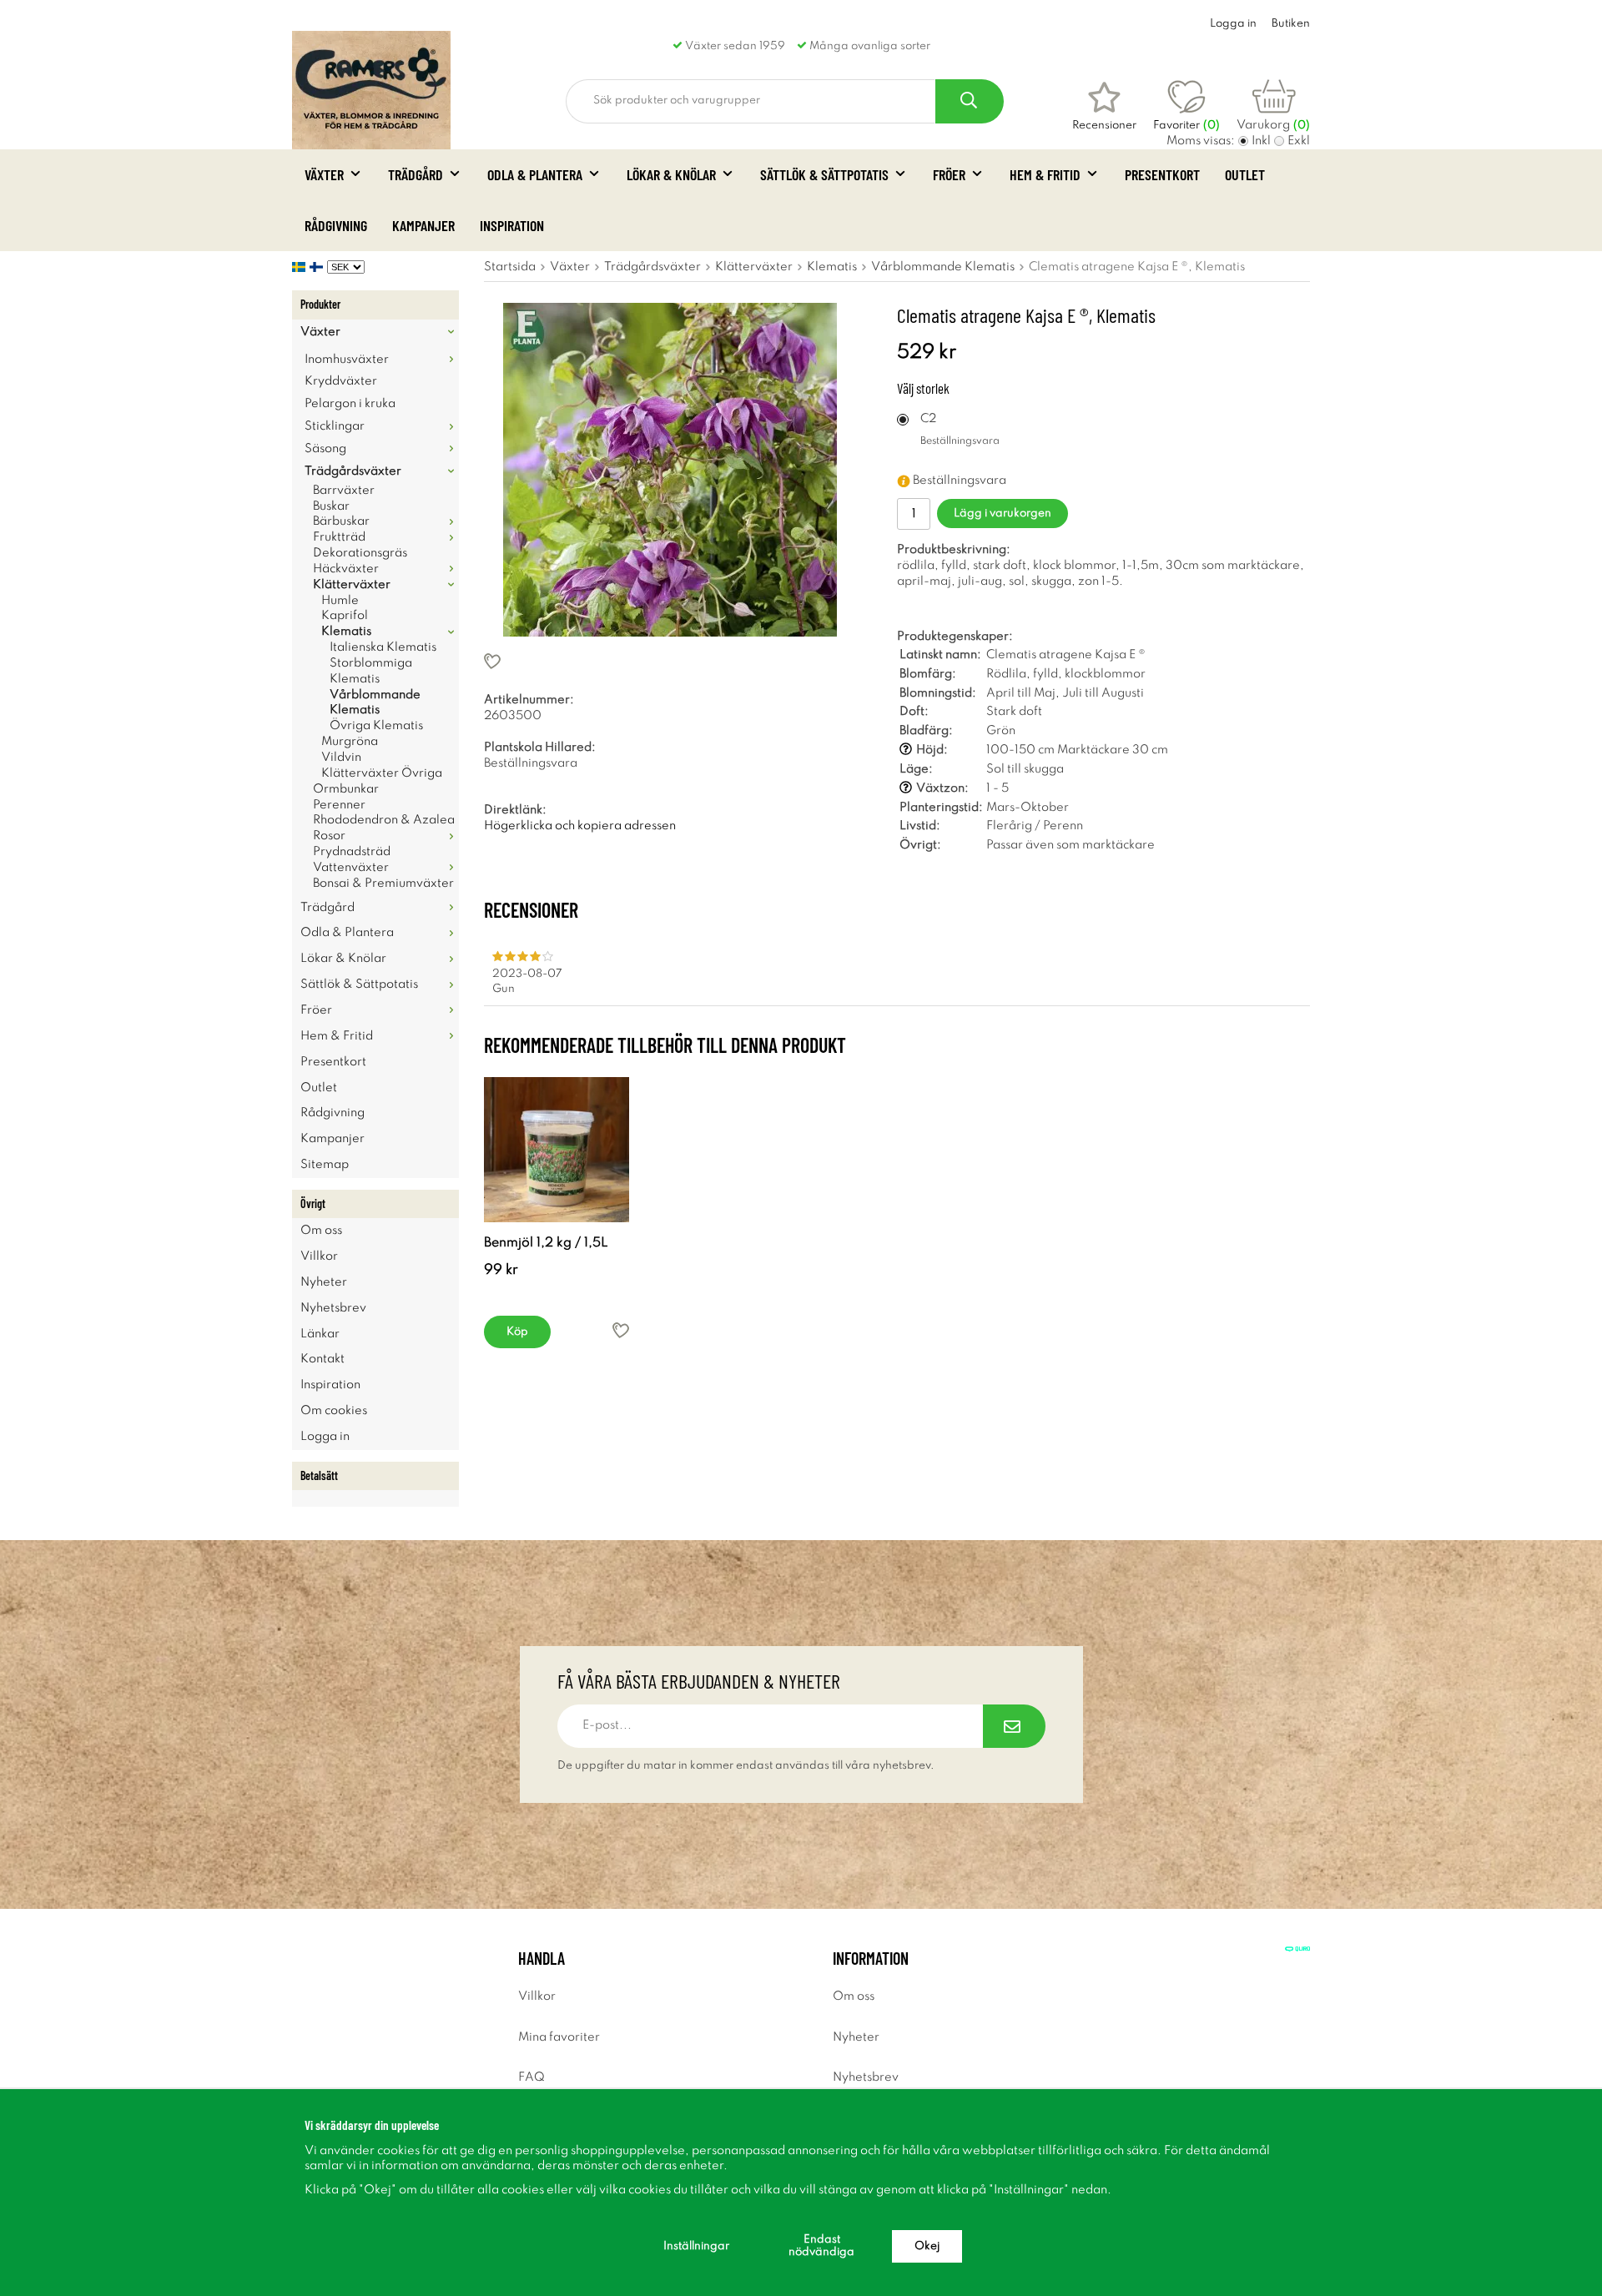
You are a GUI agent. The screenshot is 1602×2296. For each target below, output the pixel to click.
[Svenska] (301, 267)
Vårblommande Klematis (375, 703)
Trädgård (416, 174)
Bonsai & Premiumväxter (383, 884)
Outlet (1245, 174)
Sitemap (325, 1165)
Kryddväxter (341, 381)
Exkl (1299, 141)
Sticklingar (335, 426)
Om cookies (334, 1411)
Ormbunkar (346, 789)
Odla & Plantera (535, 174)
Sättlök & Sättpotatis (824, 174)
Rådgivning (336, 225)
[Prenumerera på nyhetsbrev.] (1014, 1726)
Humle (340, 601)
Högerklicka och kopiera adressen (580, 826)
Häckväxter (346, 569)
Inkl (1261, 141)
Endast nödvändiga (821, 2246)
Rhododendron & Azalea (384, 820)
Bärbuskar (341, 521)
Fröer (949, 174)
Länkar (320, 1334)
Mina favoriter (559, 2037)
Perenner (339, 805)
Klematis (346, 632)
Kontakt (322, 1359)
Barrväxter (344, 491)
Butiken (1291, 24)
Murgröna (350, 742)
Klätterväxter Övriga (382, 773)
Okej (927, 2246)
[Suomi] (318, 267)
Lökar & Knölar (671, 174)
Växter (324, 174)
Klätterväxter (352, 585)
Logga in (1233, 24)
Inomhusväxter (347, 360)
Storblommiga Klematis (371, 671)
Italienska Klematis (383, 647)
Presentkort (1162, 174)
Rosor (329, 836)
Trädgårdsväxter (353, 471)
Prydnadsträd (352, 852)
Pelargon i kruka (350, 404)
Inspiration (512, 225)
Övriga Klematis (376, 726)
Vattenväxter (351, 868)
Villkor (319, 1256)
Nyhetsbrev (333, 1308)
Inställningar (696, 2246)
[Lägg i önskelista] (670, 661)
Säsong (325, 449)
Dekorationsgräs (360, 553)
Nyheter (324, 1282)
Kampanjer (423, 225)
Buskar (331, 506)
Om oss (321, 1231)
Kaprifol (345, 616)
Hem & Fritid (1045, 174)
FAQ (531, 2077)
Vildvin (341, 758)
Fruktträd (339, 537)
